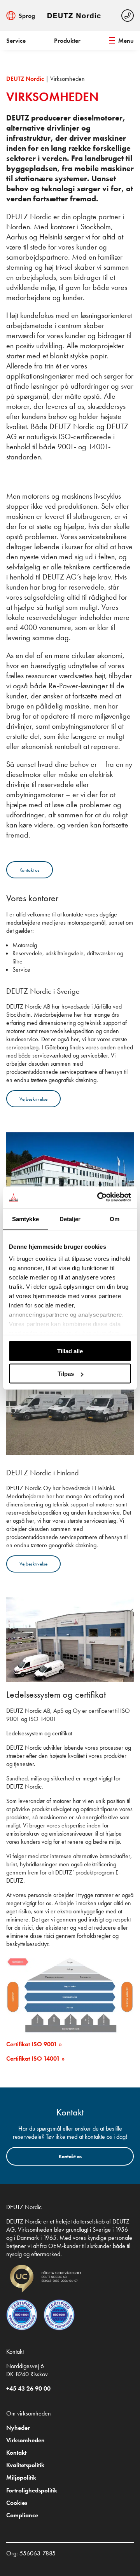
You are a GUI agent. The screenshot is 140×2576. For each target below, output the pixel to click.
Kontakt (16, 2453)
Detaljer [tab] (70, 1219)
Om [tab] (115, 1219)
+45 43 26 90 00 (28, 2388)
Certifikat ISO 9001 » (34, 2044)
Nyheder (18, 2428)
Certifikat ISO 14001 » (35, 2059)
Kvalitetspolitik (25, 2465)
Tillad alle (70, 1351)
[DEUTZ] (75, 16)
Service (16, 41)
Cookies (17, 2503)
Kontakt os (30, 870)
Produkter (67, 41)
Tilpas (66, 1374)
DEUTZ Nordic (25, 79)
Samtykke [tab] (25, 1219)
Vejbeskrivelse (33, 1099)
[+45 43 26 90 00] (128, 16)
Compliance (22, 2515)
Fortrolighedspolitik (32, 2490)
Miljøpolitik (21, 2477)
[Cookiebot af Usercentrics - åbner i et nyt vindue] (99, 1197)
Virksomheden (25, 2440)
